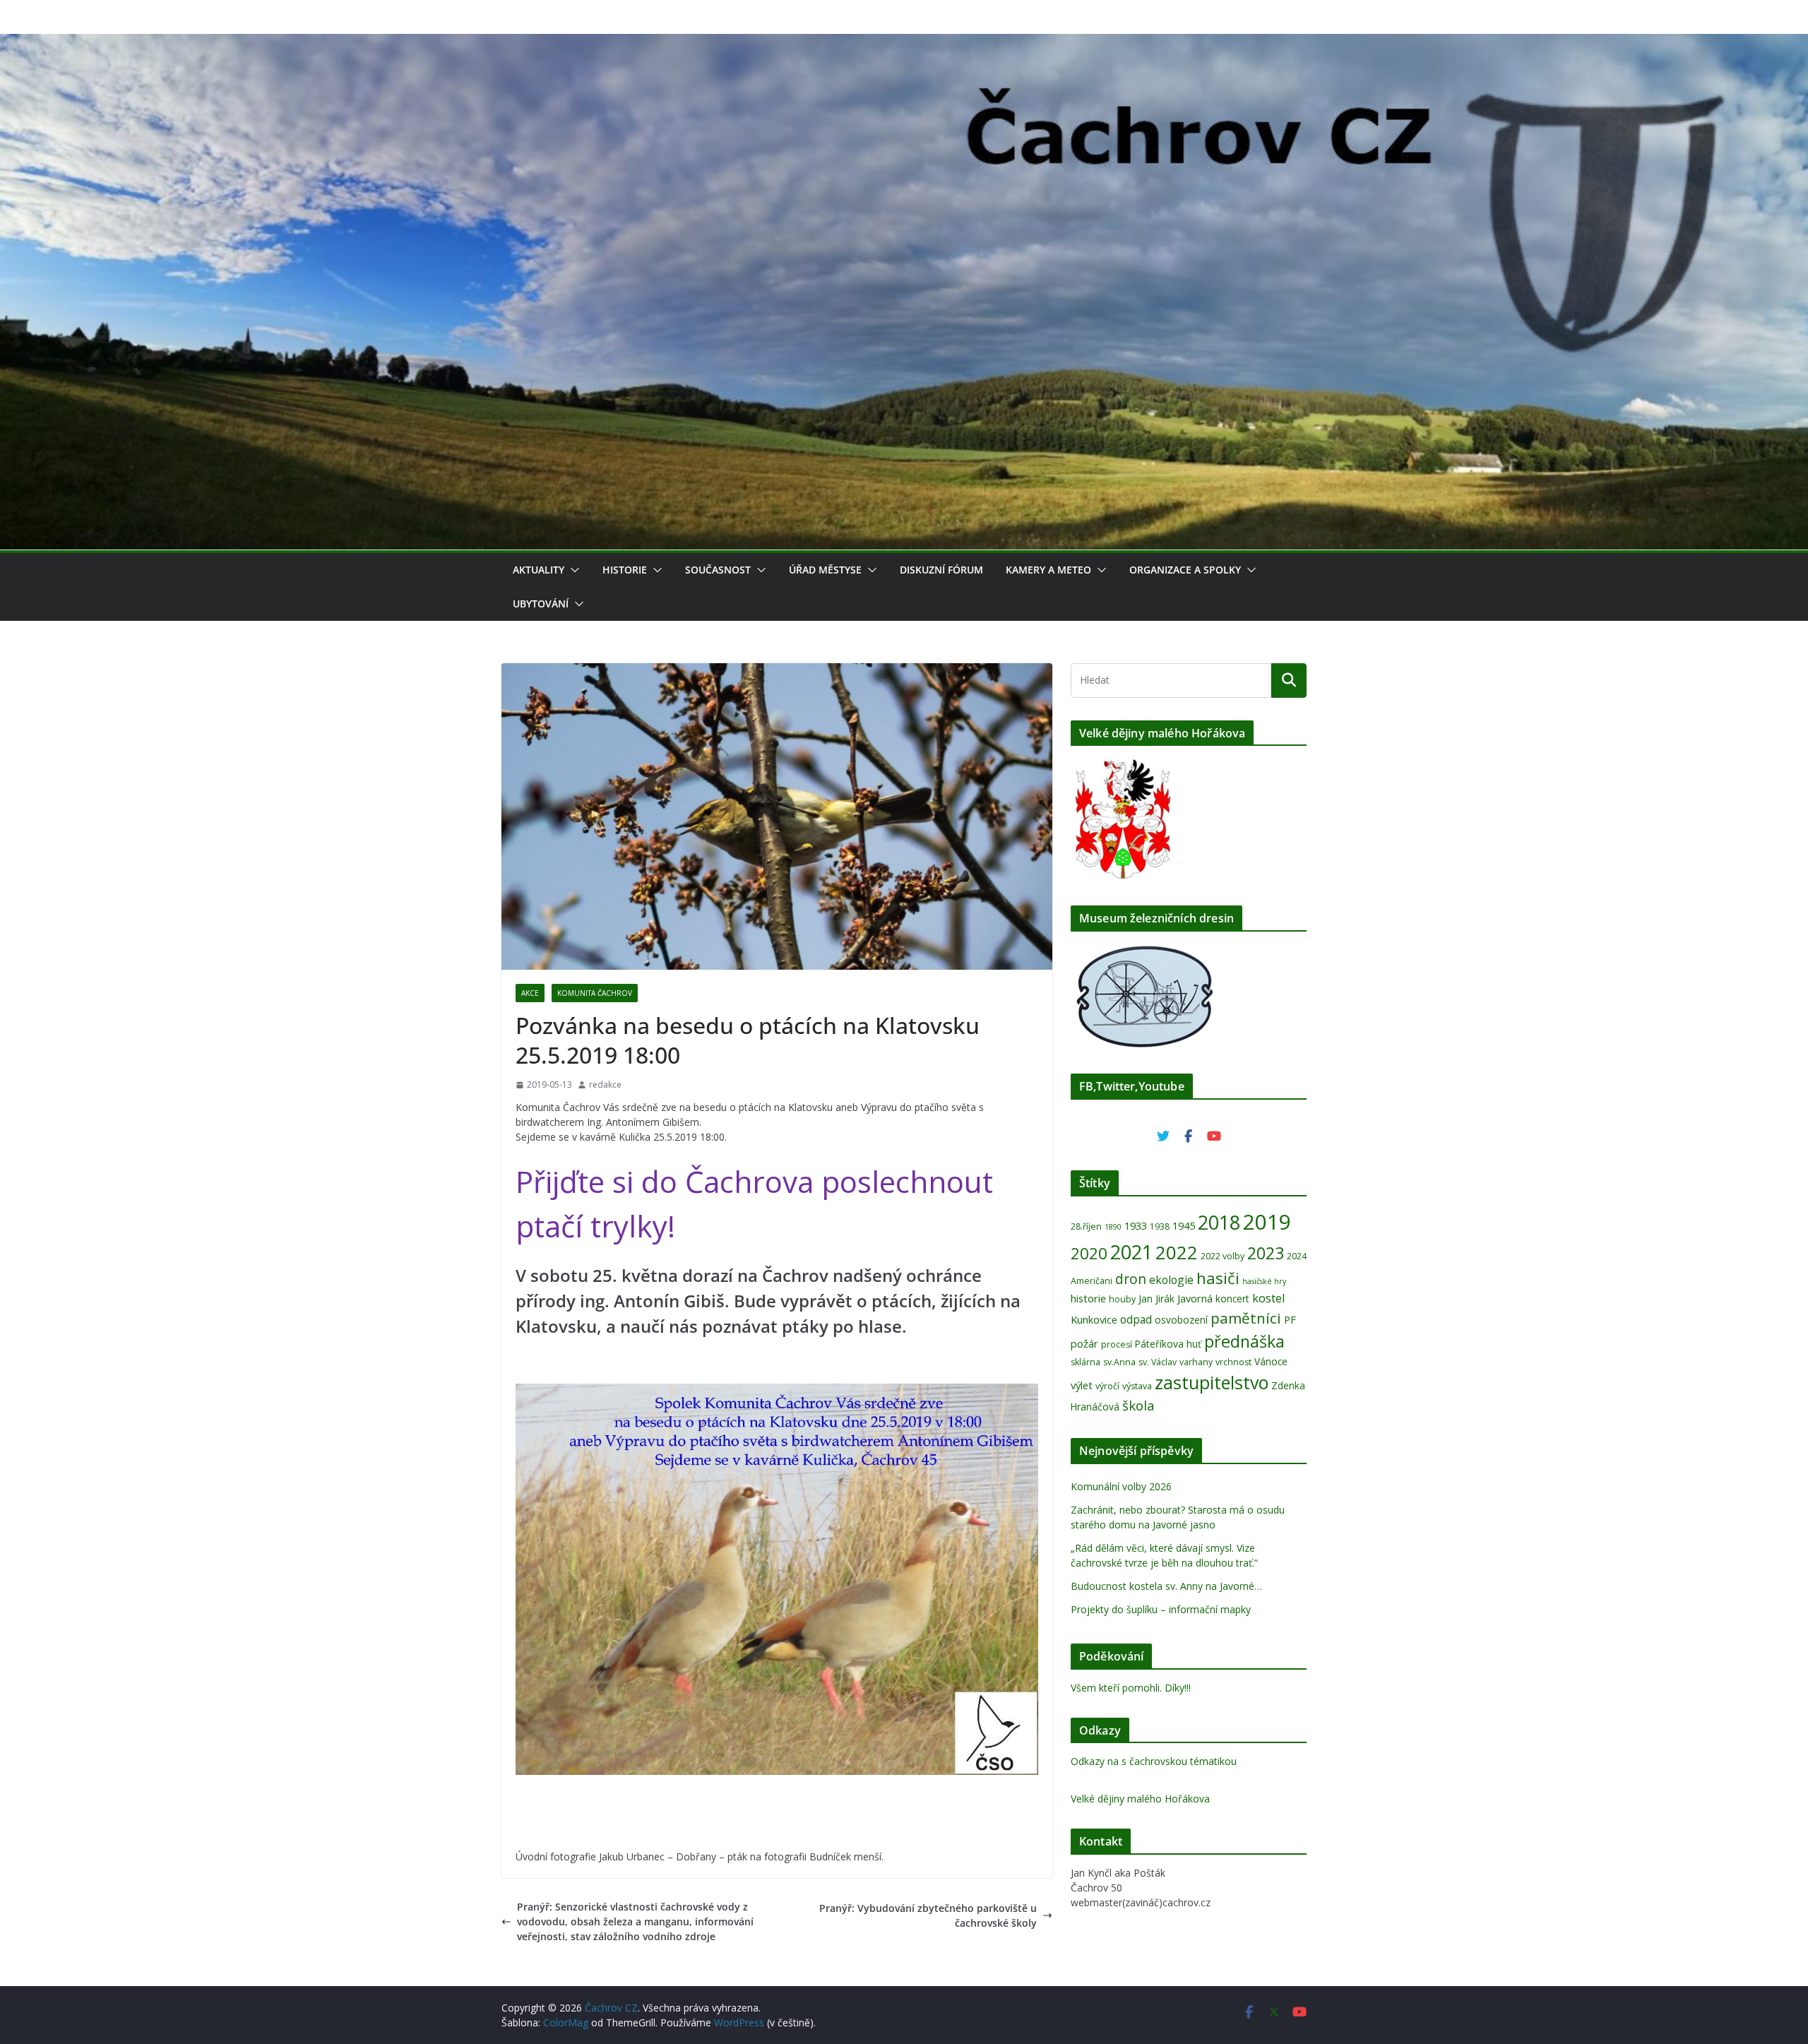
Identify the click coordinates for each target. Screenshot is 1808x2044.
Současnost (718, 570)
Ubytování (541, 604)
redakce (605, 1085)
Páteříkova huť (1168, 1344)
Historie (625, 570)
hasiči (1218, 1278)
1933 (1136, 1225)
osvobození (1181, 1320)
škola (1138, 1405)
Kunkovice (1094, 1319)
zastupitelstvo (1212, 1382)
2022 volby (1223, 1256)
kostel (1269, 1298)
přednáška (1244, 1341)
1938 (1160, 1226)
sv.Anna (1119, 1362)
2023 (1266, 1253)
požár (1084, 1343)
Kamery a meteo (1048, 570)
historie (1088, 1298)
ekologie (1171, 1280)
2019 (1267, 1222)
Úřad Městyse (825, 570)
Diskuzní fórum (941, 570)
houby (1122, 1299)
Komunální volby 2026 (1121, 1486)
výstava (1137, 1386)
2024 (1297, 1256)
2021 (1131, 1252)
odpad (1136, 1319)
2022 (1177, 1252)
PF (1290, 1319)
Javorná (1195, 1298)
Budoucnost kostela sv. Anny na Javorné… (1166, 1586)
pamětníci (1246, 1318)
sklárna (1086, 1362)
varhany (1196, 1362)
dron (1131, 1279)
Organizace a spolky (1185, 570)
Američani (1092, 1281)
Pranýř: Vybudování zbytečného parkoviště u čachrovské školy (928, 1915)
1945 (1184, 1225)
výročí (1107, 1386)
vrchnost (1233, 1362)
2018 (1219, 1222)
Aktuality (539, 570)
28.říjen (1086, 1226)
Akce (530, 993)
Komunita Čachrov (595, 993)
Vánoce (1271, 1361)
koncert (1232, 1299)
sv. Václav (1158, 1362)
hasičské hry (1264, 1281)
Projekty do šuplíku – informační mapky (1161, 1609)
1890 (1113, 1227)
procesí (1117, 1344)
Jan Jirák (1156, 1299)
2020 (1089, 1253)
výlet (1082, 1385)
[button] (572, 570)
